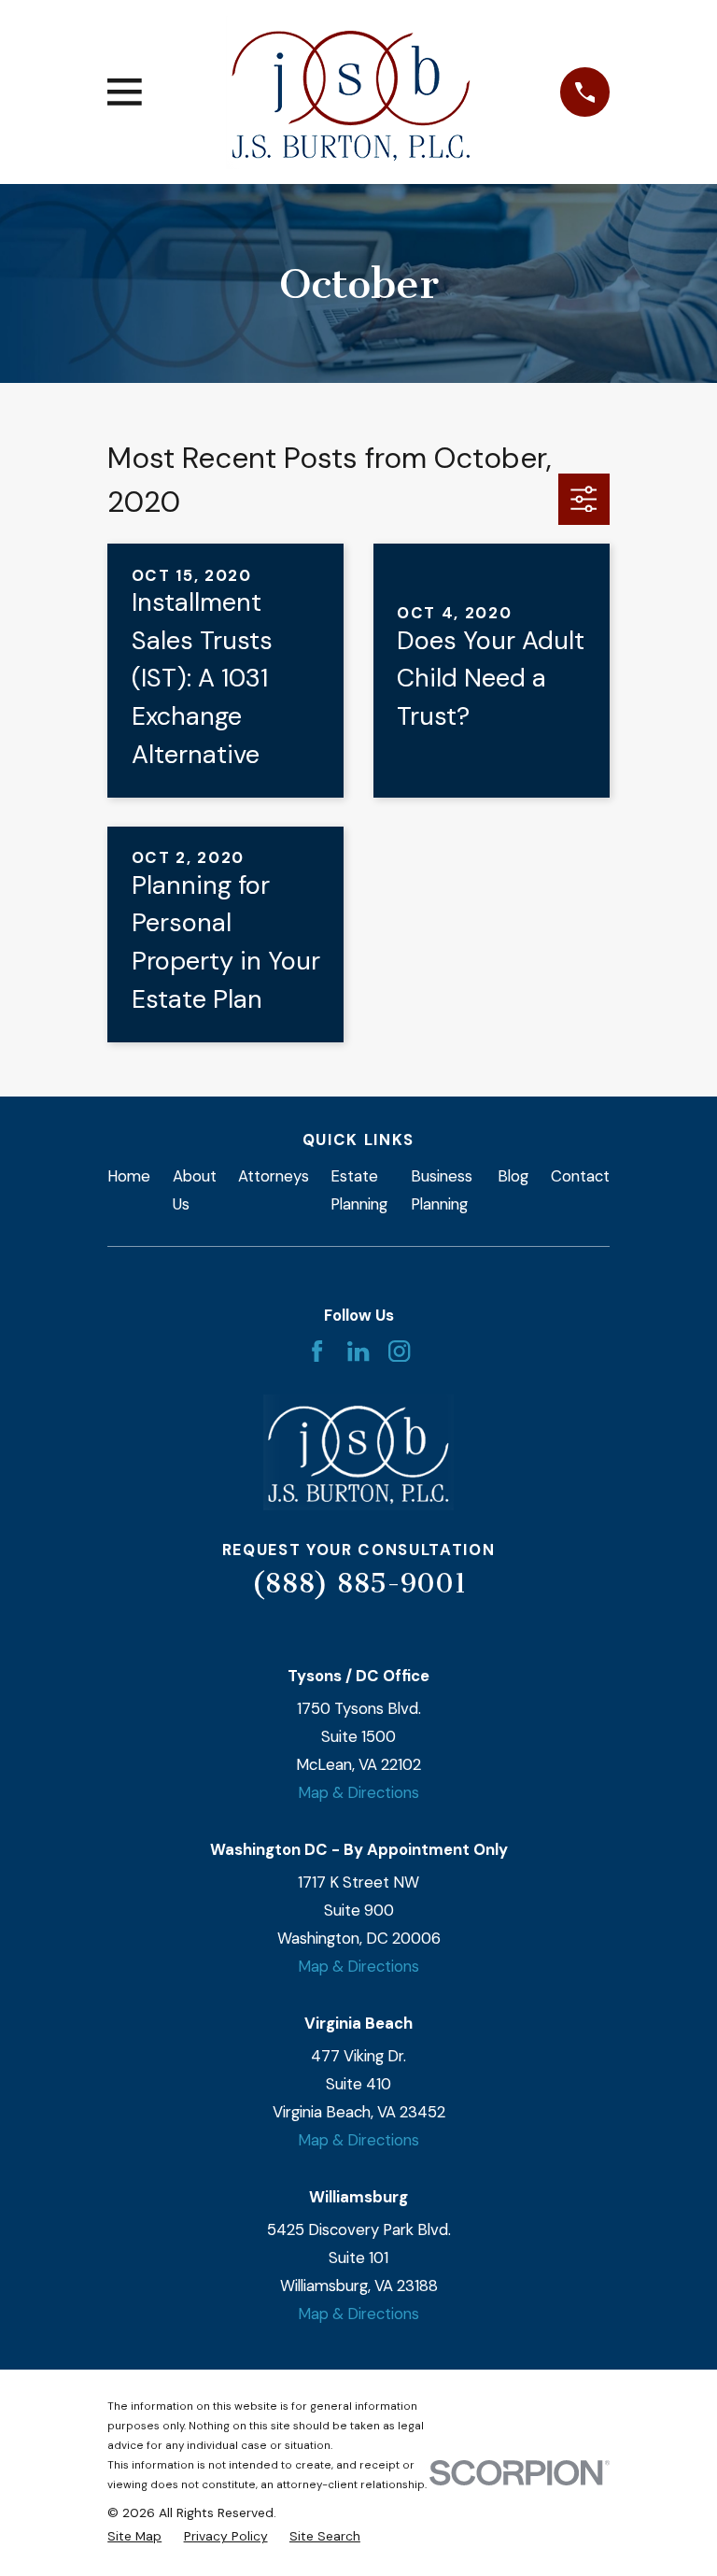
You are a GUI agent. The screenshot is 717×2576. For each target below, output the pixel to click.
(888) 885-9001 (359, 1583)
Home (129, 1176)
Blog (513, 1176)
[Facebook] (317, 1351)
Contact (580, 1176)
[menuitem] (134, 2536)
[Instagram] (399, 1351)
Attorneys (274, 1176)
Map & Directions (358, 1792)
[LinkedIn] (358, 1351)
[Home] (351, 92)
